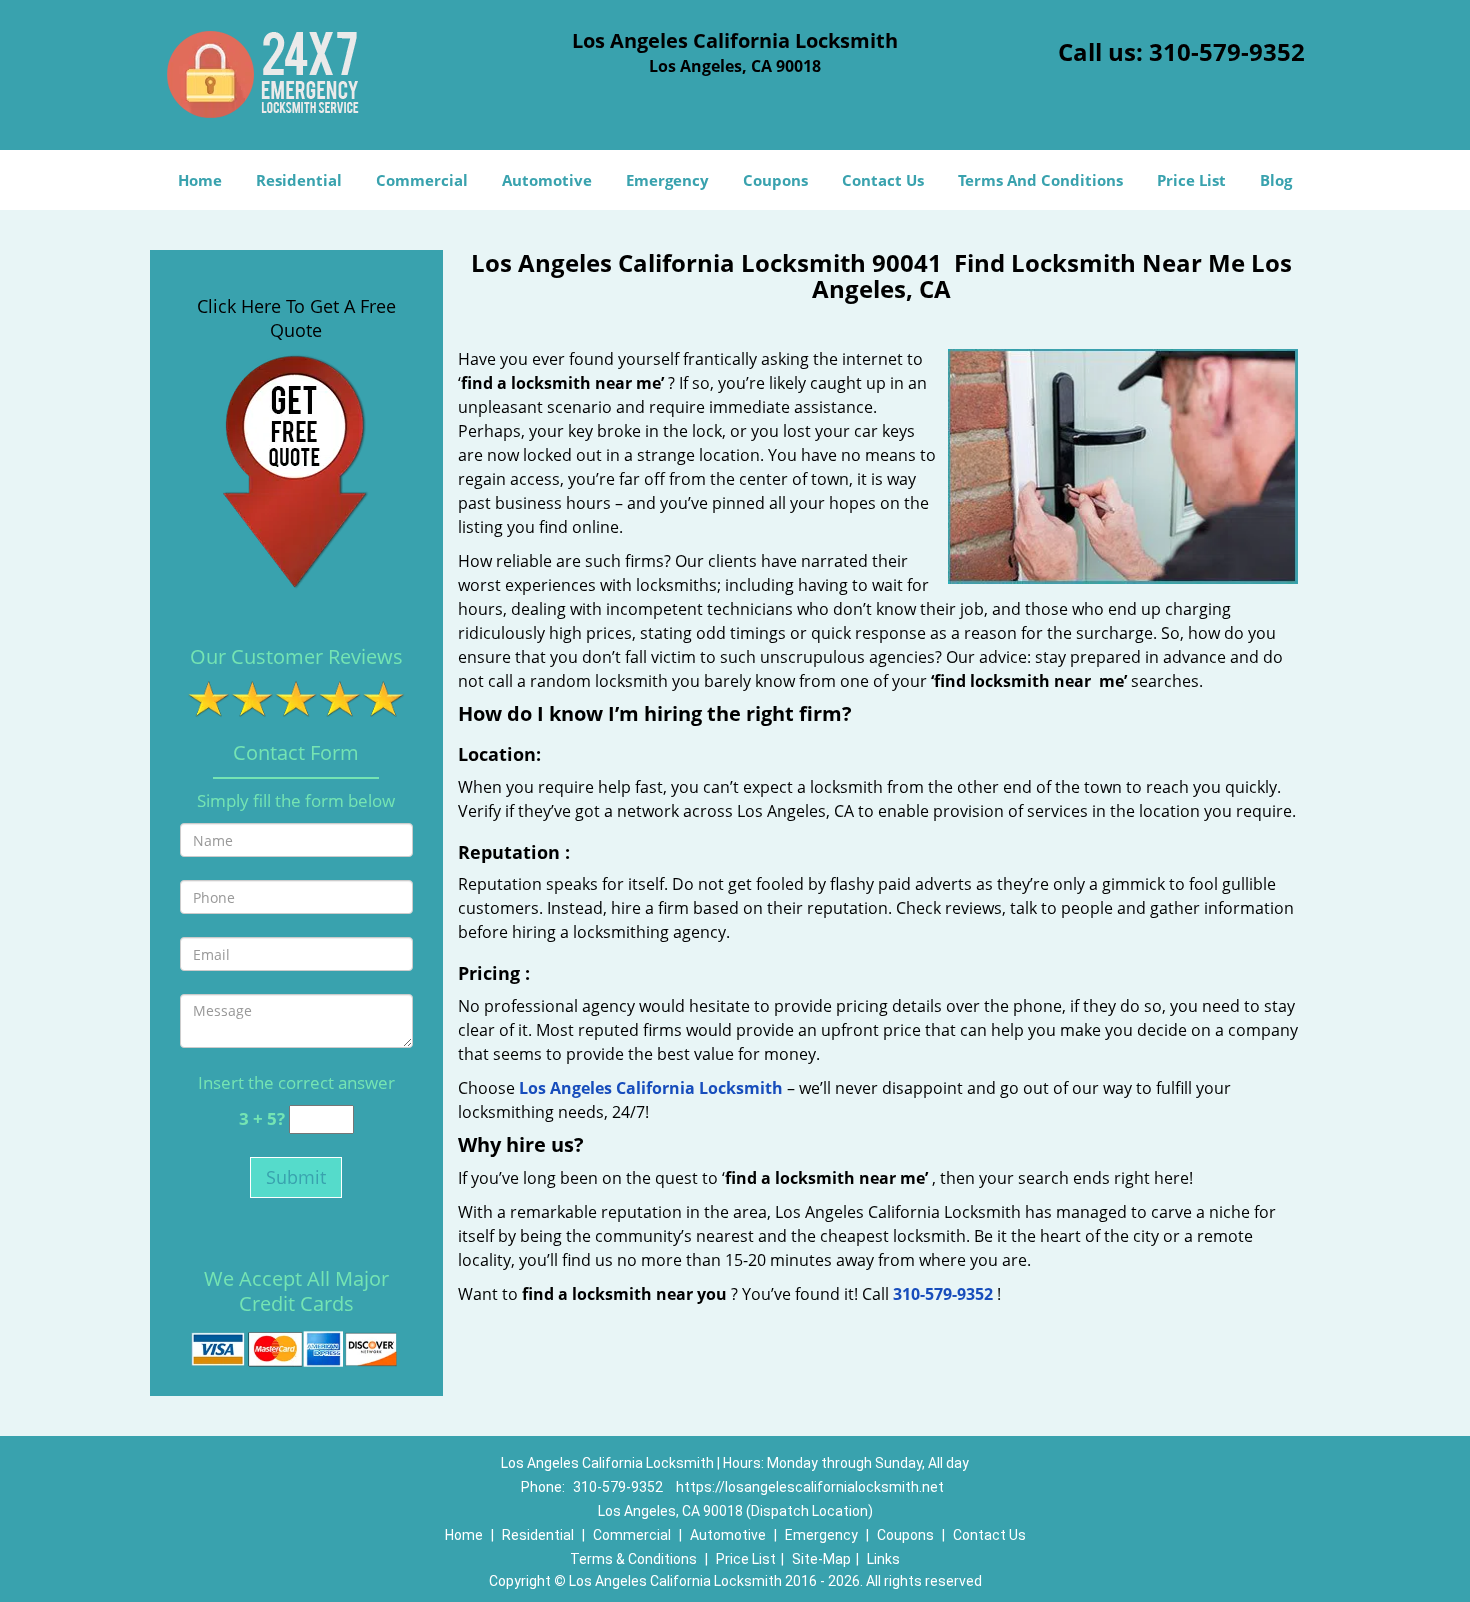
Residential (299, 180)
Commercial (422, 180)
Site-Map (821, 1559)
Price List (1191, 180)
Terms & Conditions (633, 1559)
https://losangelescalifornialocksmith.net (810, 1487)
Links (883, 1559)
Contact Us (883, 180)
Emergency (667, 180)
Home (200, 180)
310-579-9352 (1227, 51)
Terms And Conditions (1040, 180)
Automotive (547, 180)
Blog (1276, 180)
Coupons (775, 180)
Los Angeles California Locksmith (651, 1088)
